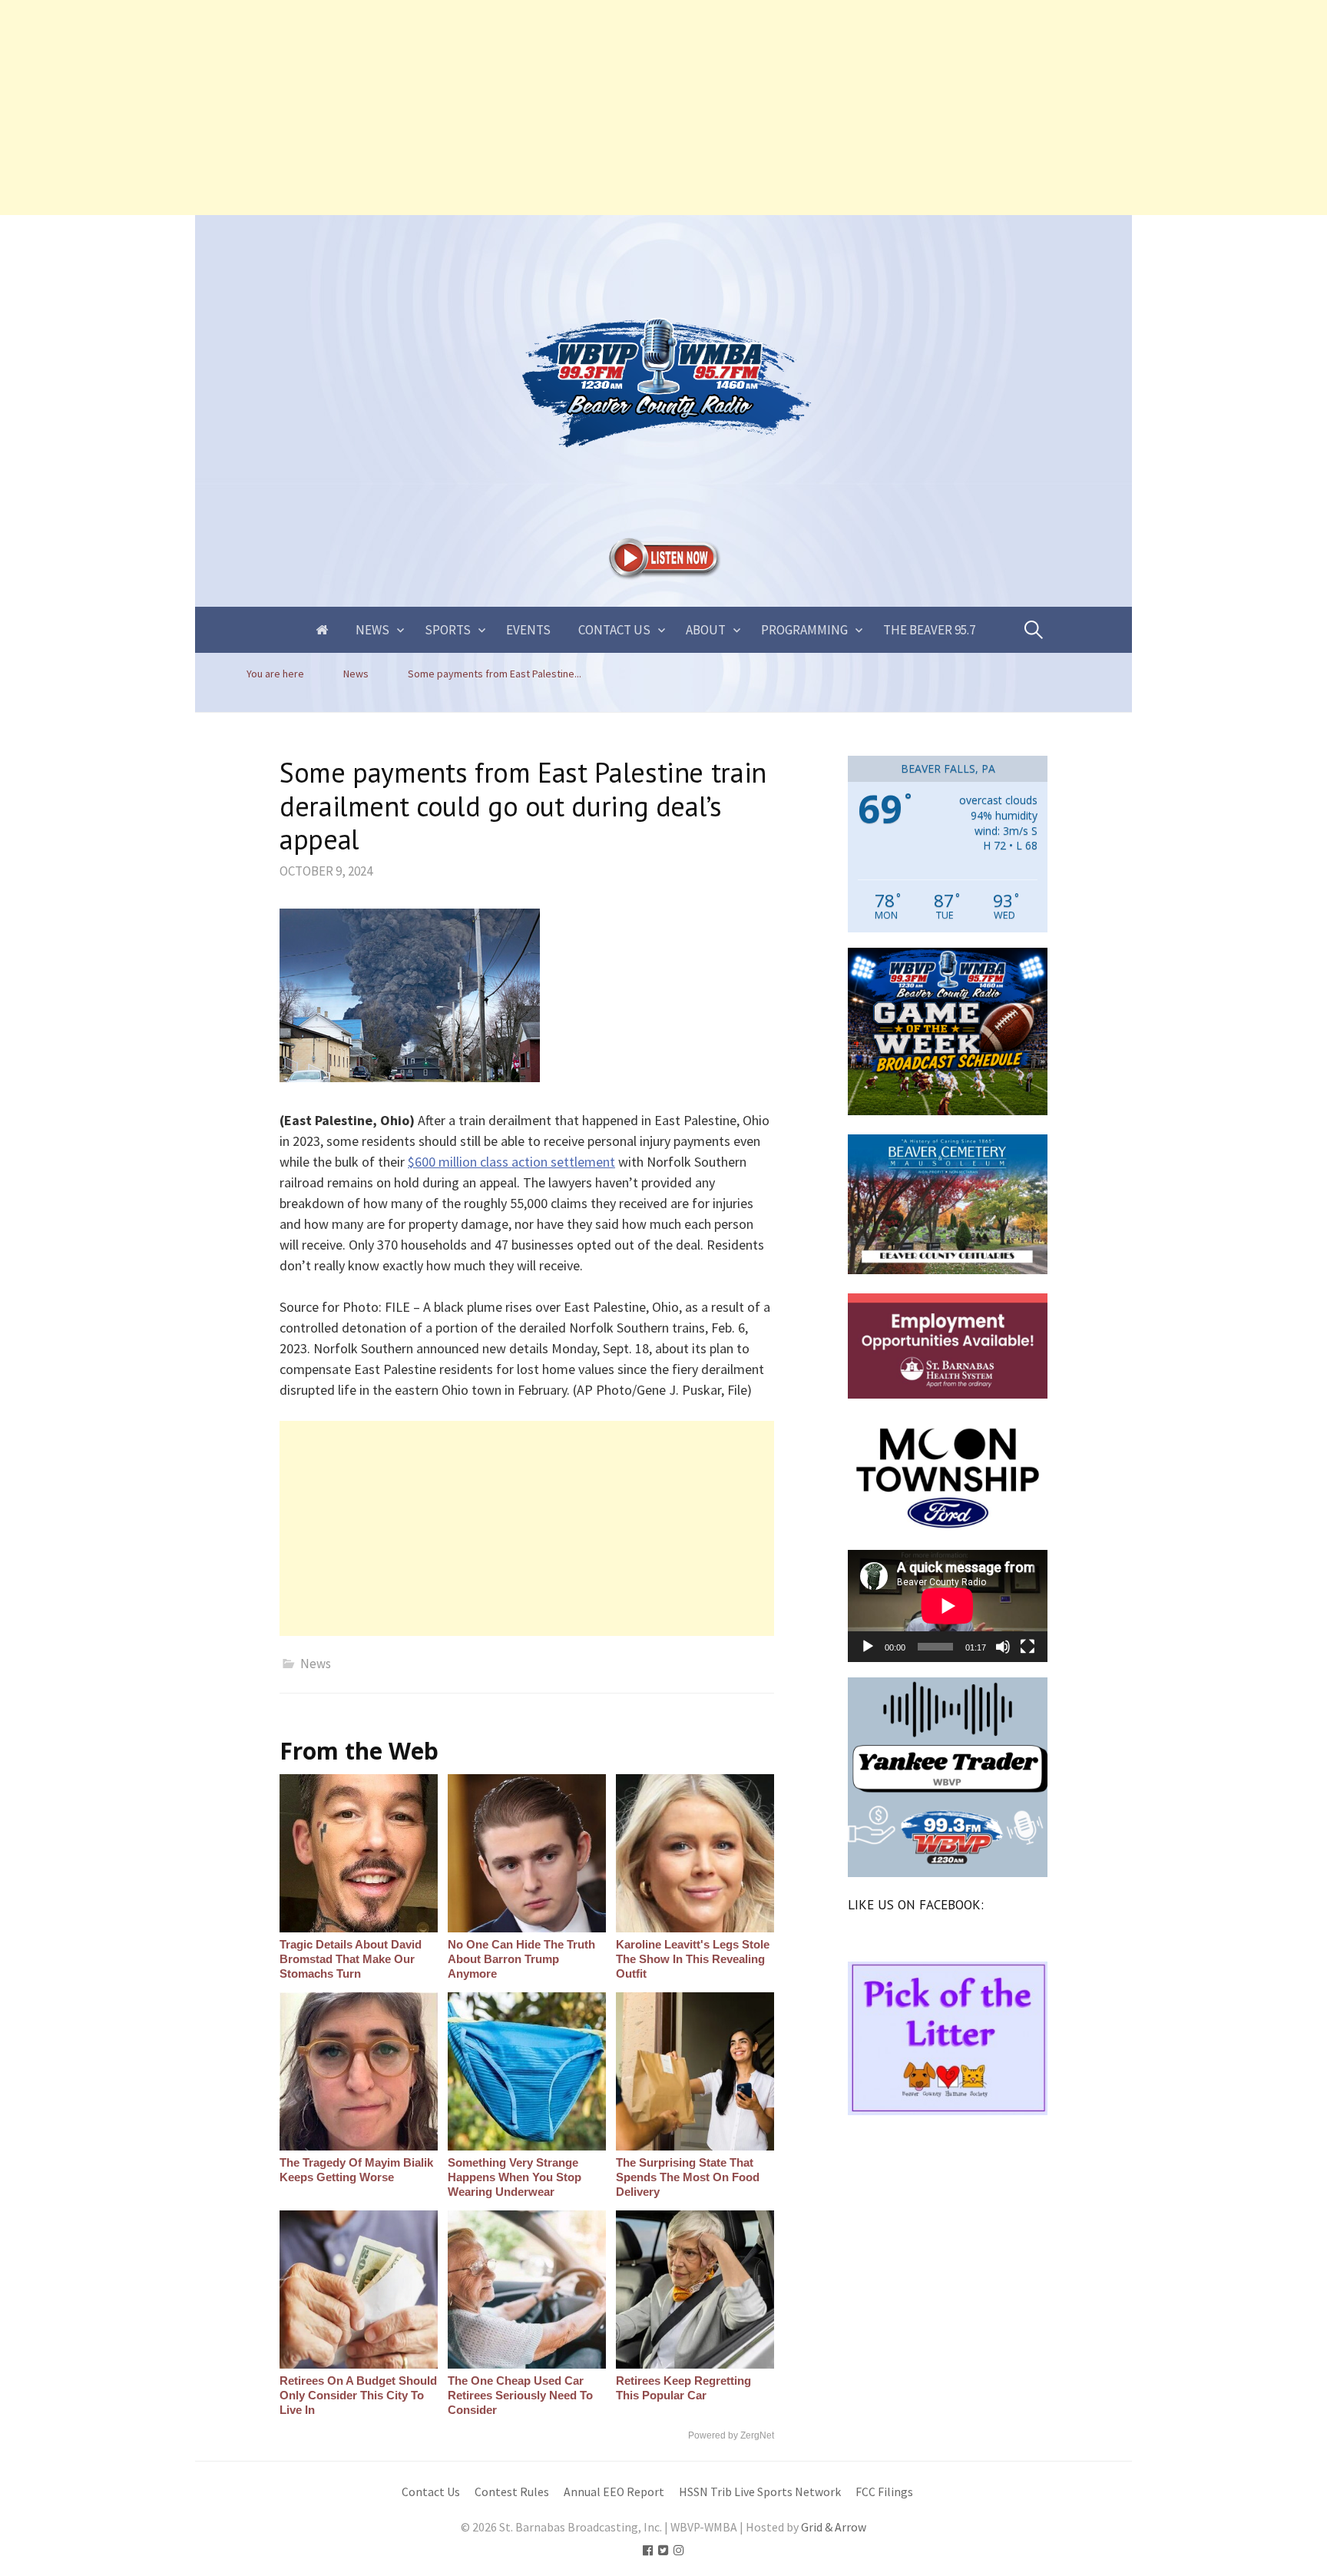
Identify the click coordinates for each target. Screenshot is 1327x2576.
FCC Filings (884, 2492)
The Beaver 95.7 (929, 630)
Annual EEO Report (614, 2492)
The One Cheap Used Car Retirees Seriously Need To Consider (520, 2395)
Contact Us (614, 630)
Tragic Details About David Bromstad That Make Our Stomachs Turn (351, 1959)
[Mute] (1003, 1647)
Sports (448, 630)
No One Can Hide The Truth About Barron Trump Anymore (521, 1959)
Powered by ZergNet (731, 2435)
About (706, 630)
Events (528, 630)
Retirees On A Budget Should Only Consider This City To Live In (358, 2395)
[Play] (868, 1647)
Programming (804, 630)
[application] (948, 1606)
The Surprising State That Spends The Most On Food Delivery (688, 2177)
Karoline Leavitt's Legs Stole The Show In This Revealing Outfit (693, 1959)
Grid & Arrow (834, 2527)
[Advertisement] (461, 108)
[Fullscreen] (1028, 1647)
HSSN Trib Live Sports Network (760, 2492)
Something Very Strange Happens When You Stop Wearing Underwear (515, 2177)
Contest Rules (512, 2492)
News (372, 630)
